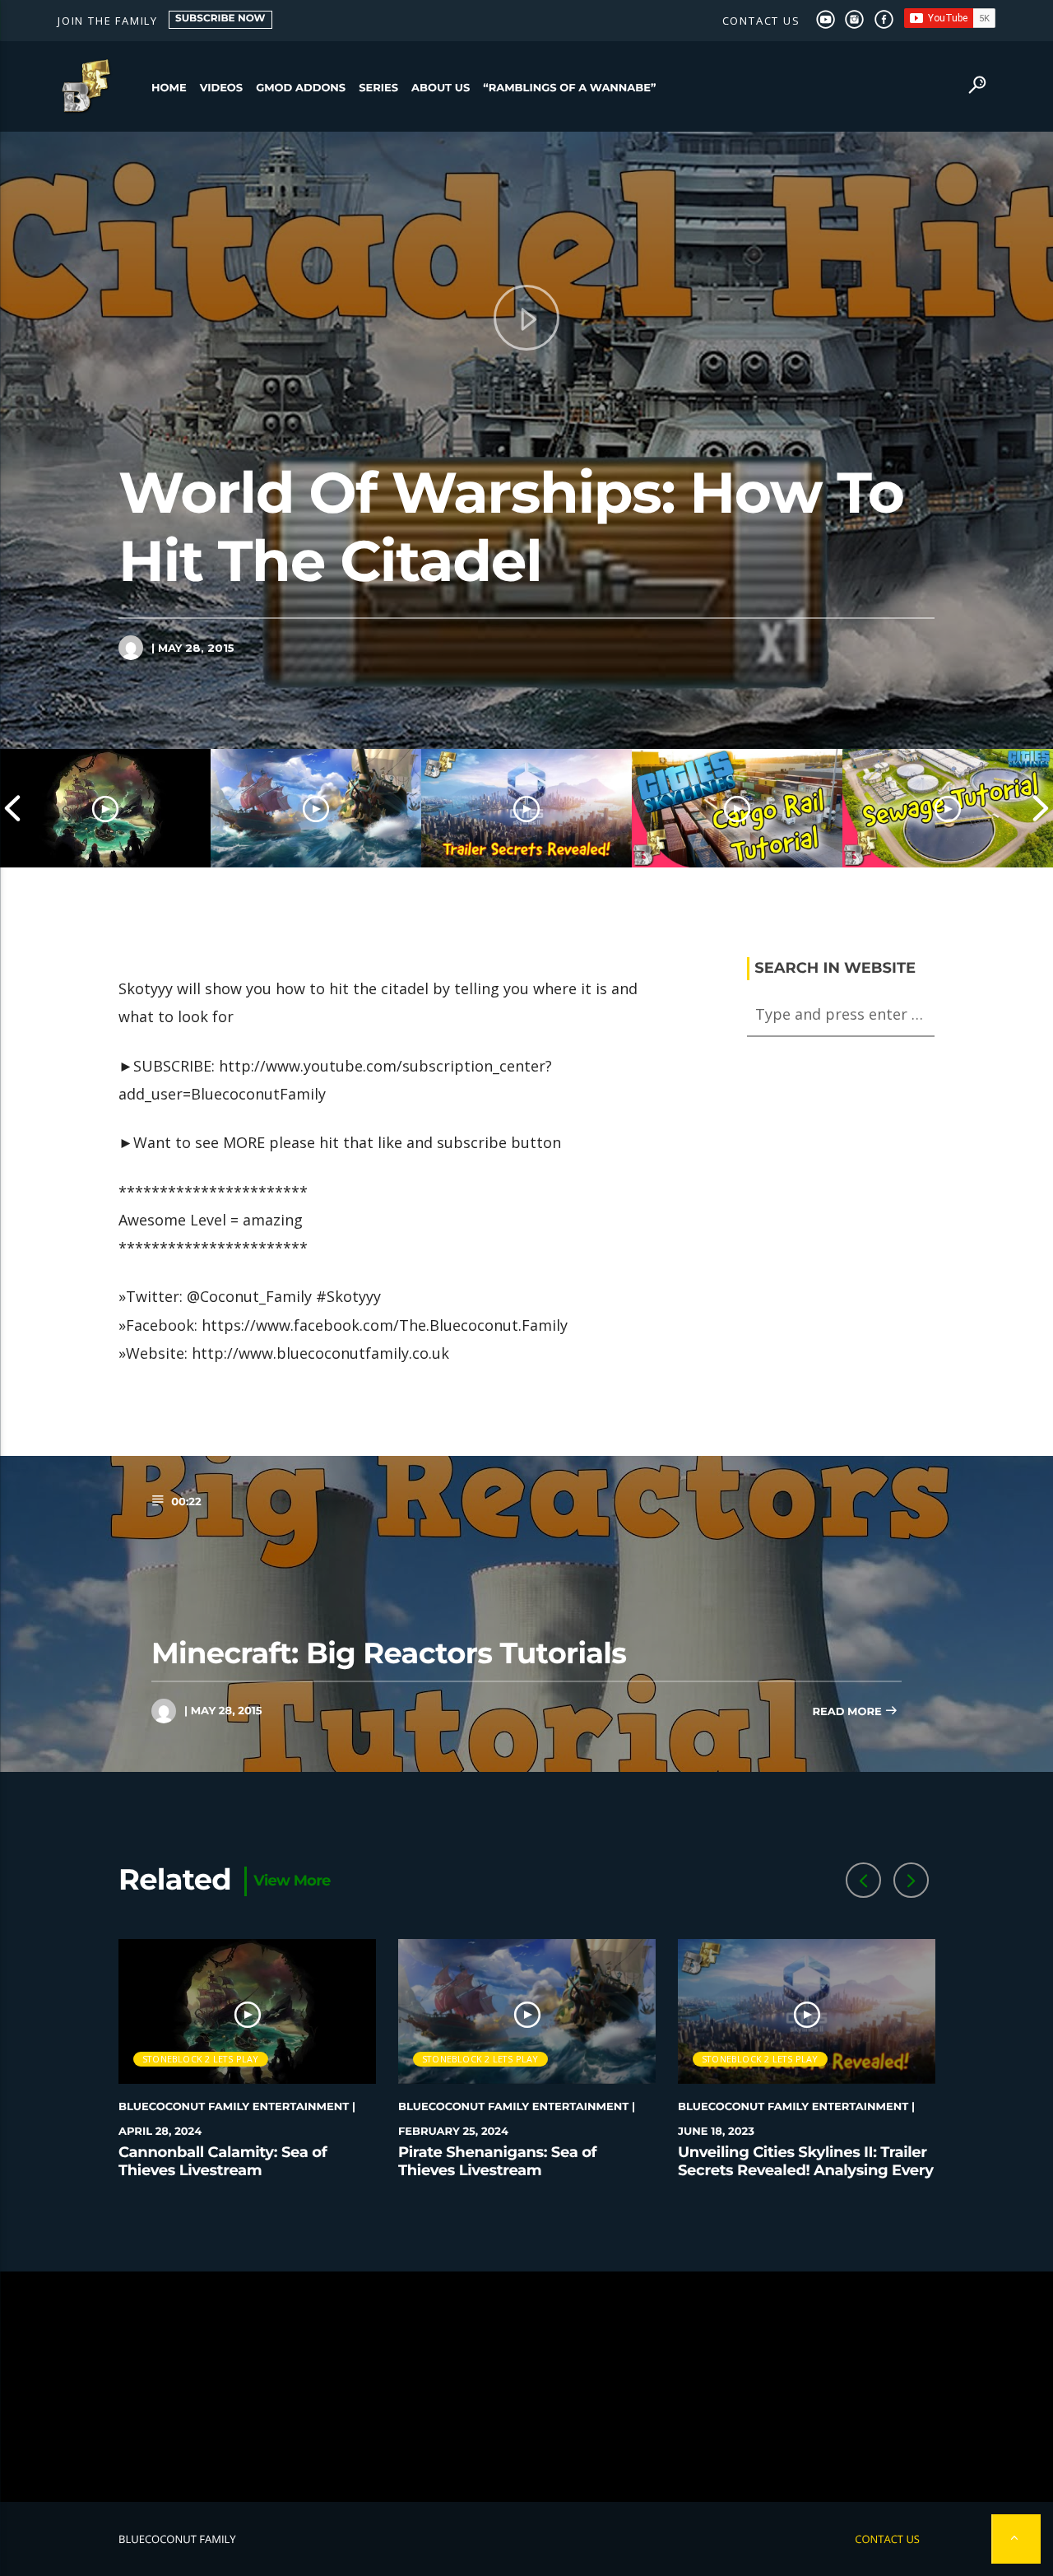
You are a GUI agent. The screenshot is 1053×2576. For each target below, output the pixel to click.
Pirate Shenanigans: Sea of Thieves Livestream (497, 2161)
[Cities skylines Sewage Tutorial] (948, 808)
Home (169, 88)
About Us (441, 88)
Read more (848, 1712)
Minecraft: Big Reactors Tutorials (389, 1653)
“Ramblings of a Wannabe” (569, 88)
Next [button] (1041, 808)
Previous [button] (12, 808)
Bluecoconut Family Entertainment (234, 2107)
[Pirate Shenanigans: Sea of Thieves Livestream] (316, 808)
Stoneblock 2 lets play (201, 2059)
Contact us (761, 21)
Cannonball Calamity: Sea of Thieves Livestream (223, 2161)
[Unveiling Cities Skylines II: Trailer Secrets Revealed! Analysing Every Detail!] (526, 808)
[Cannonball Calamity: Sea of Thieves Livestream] (105, 808)
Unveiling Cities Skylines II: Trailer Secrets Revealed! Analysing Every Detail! (806, 2170)
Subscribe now (220, 19)
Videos (222, 88)
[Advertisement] (526, 2387)
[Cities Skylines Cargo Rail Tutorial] (737, 808)
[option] (105, 808)
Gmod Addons (301, 88)
